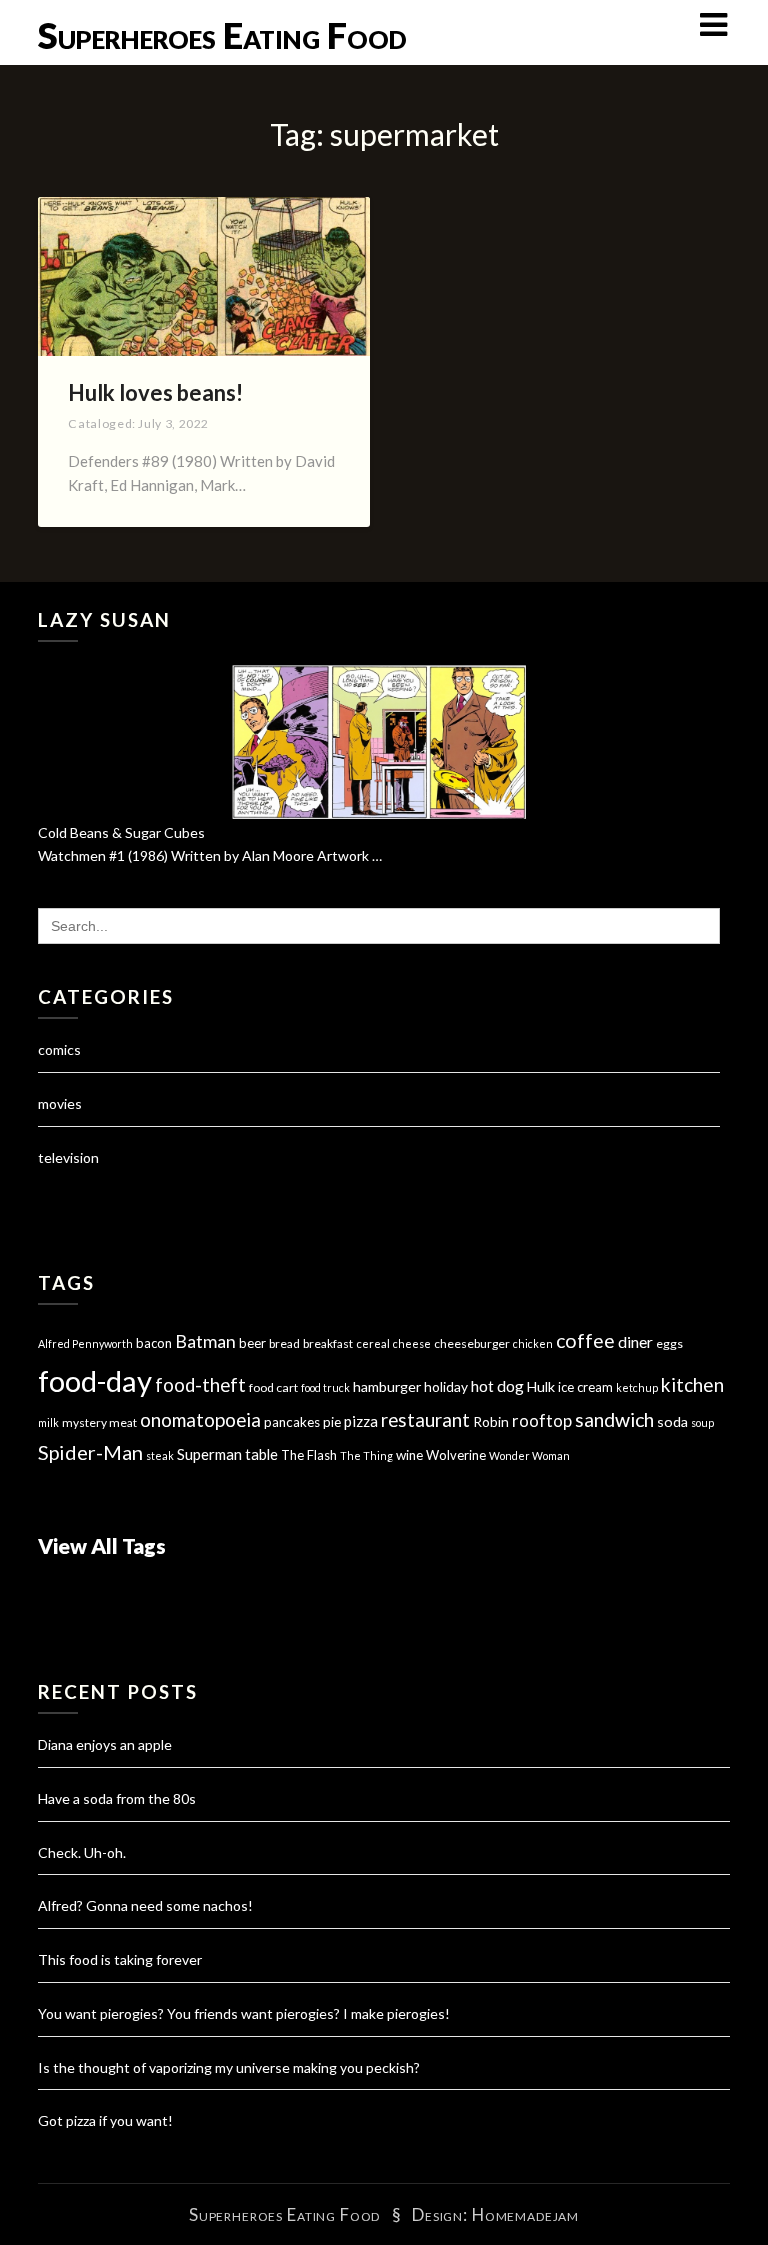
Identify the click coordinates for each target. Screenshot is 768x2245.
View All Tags (102, 1545)
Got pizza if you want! (105, 2120)
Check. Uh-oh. (82, 1852)
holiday (446, 1386)
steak (160, 1455)
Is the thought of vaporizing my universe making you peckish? (229, 2067)
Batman (205, 1341)
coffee (585, 1340)
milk (48, 1422)
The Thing (366, 1455)
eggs (669, 1343)
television (68, 1157)
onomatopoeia (200, 1419)
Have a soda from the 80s (117, 1798)
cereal (373, 1343)
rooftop (542, 1421)
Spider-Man (90, 1452)
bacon (154, 1343)
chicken (533, 1343)
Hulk (541, 1386)
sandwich (614, 1419)
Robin (491, 1421)
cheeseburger (472, 1343)
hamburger (387, 1386)
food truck (325, 1387)
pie (332, 1422)
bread (284, 1343)
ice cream (585, 1387)
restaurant (425, 1420)
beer (252, 1343)
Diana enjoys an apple (105, 1744)
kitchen (692, 1384)
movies (60, 1103)
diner (635, 1342)
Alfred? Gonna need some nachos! (145, 1905)
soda (672, 1421)
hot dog (497, 1386)
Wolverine (456, 1455)
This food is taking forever (120, 1959)
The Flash (309, 1455)
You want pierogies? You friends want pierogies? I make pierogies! (244, 2013)
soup (702, 1422)
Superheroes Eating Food (222, 35)
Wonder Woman (529, 1455)
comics (59, 1049)
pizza (361, 1421)
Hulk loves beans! (155, 392)
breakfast (328, 1343)
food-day (95, 1380)
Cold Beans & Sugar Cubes (121, 832)
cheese (412, 1343)
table (261, 1454)
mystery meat (99, 1422)
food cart (273, 1387)
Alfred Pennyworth (85, 1343)
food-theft (200, 1385)
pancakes (292, 1422)
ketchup (637, 1387)
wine (409, 1455)
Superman (209, 1454)
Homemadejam (525, 2214)
